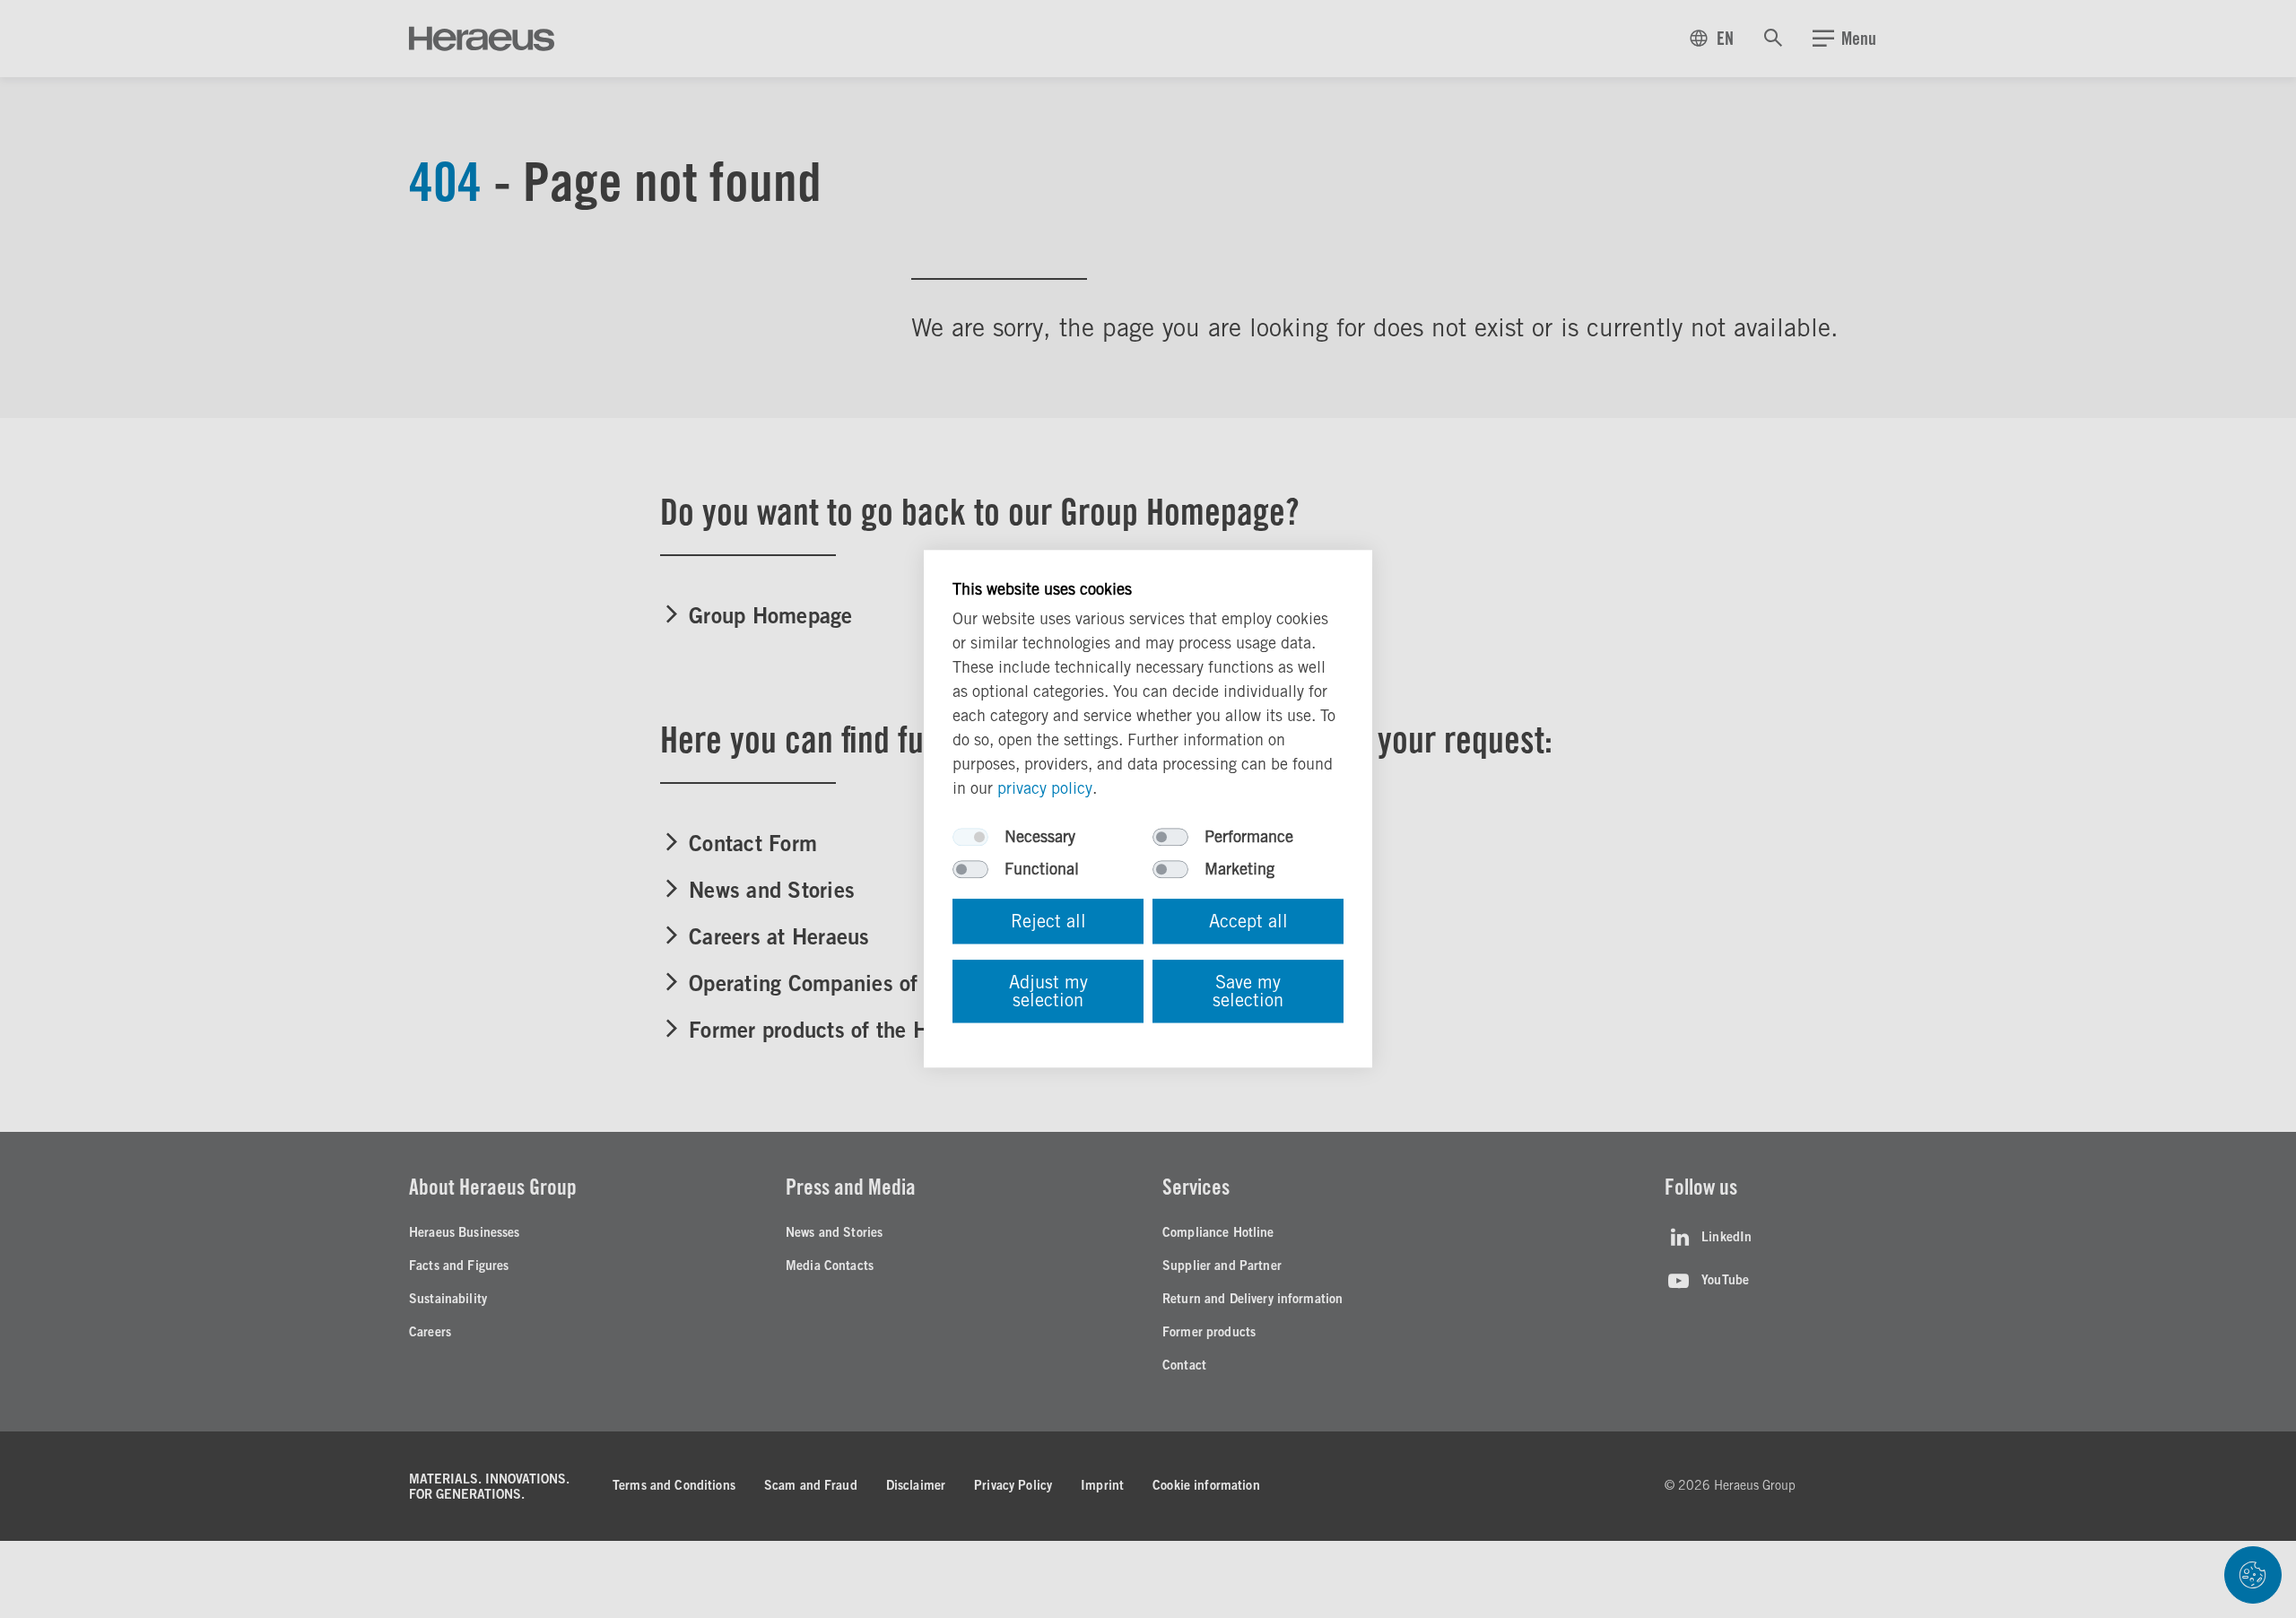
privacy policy (1045, 789)
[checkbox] (970, 838)
